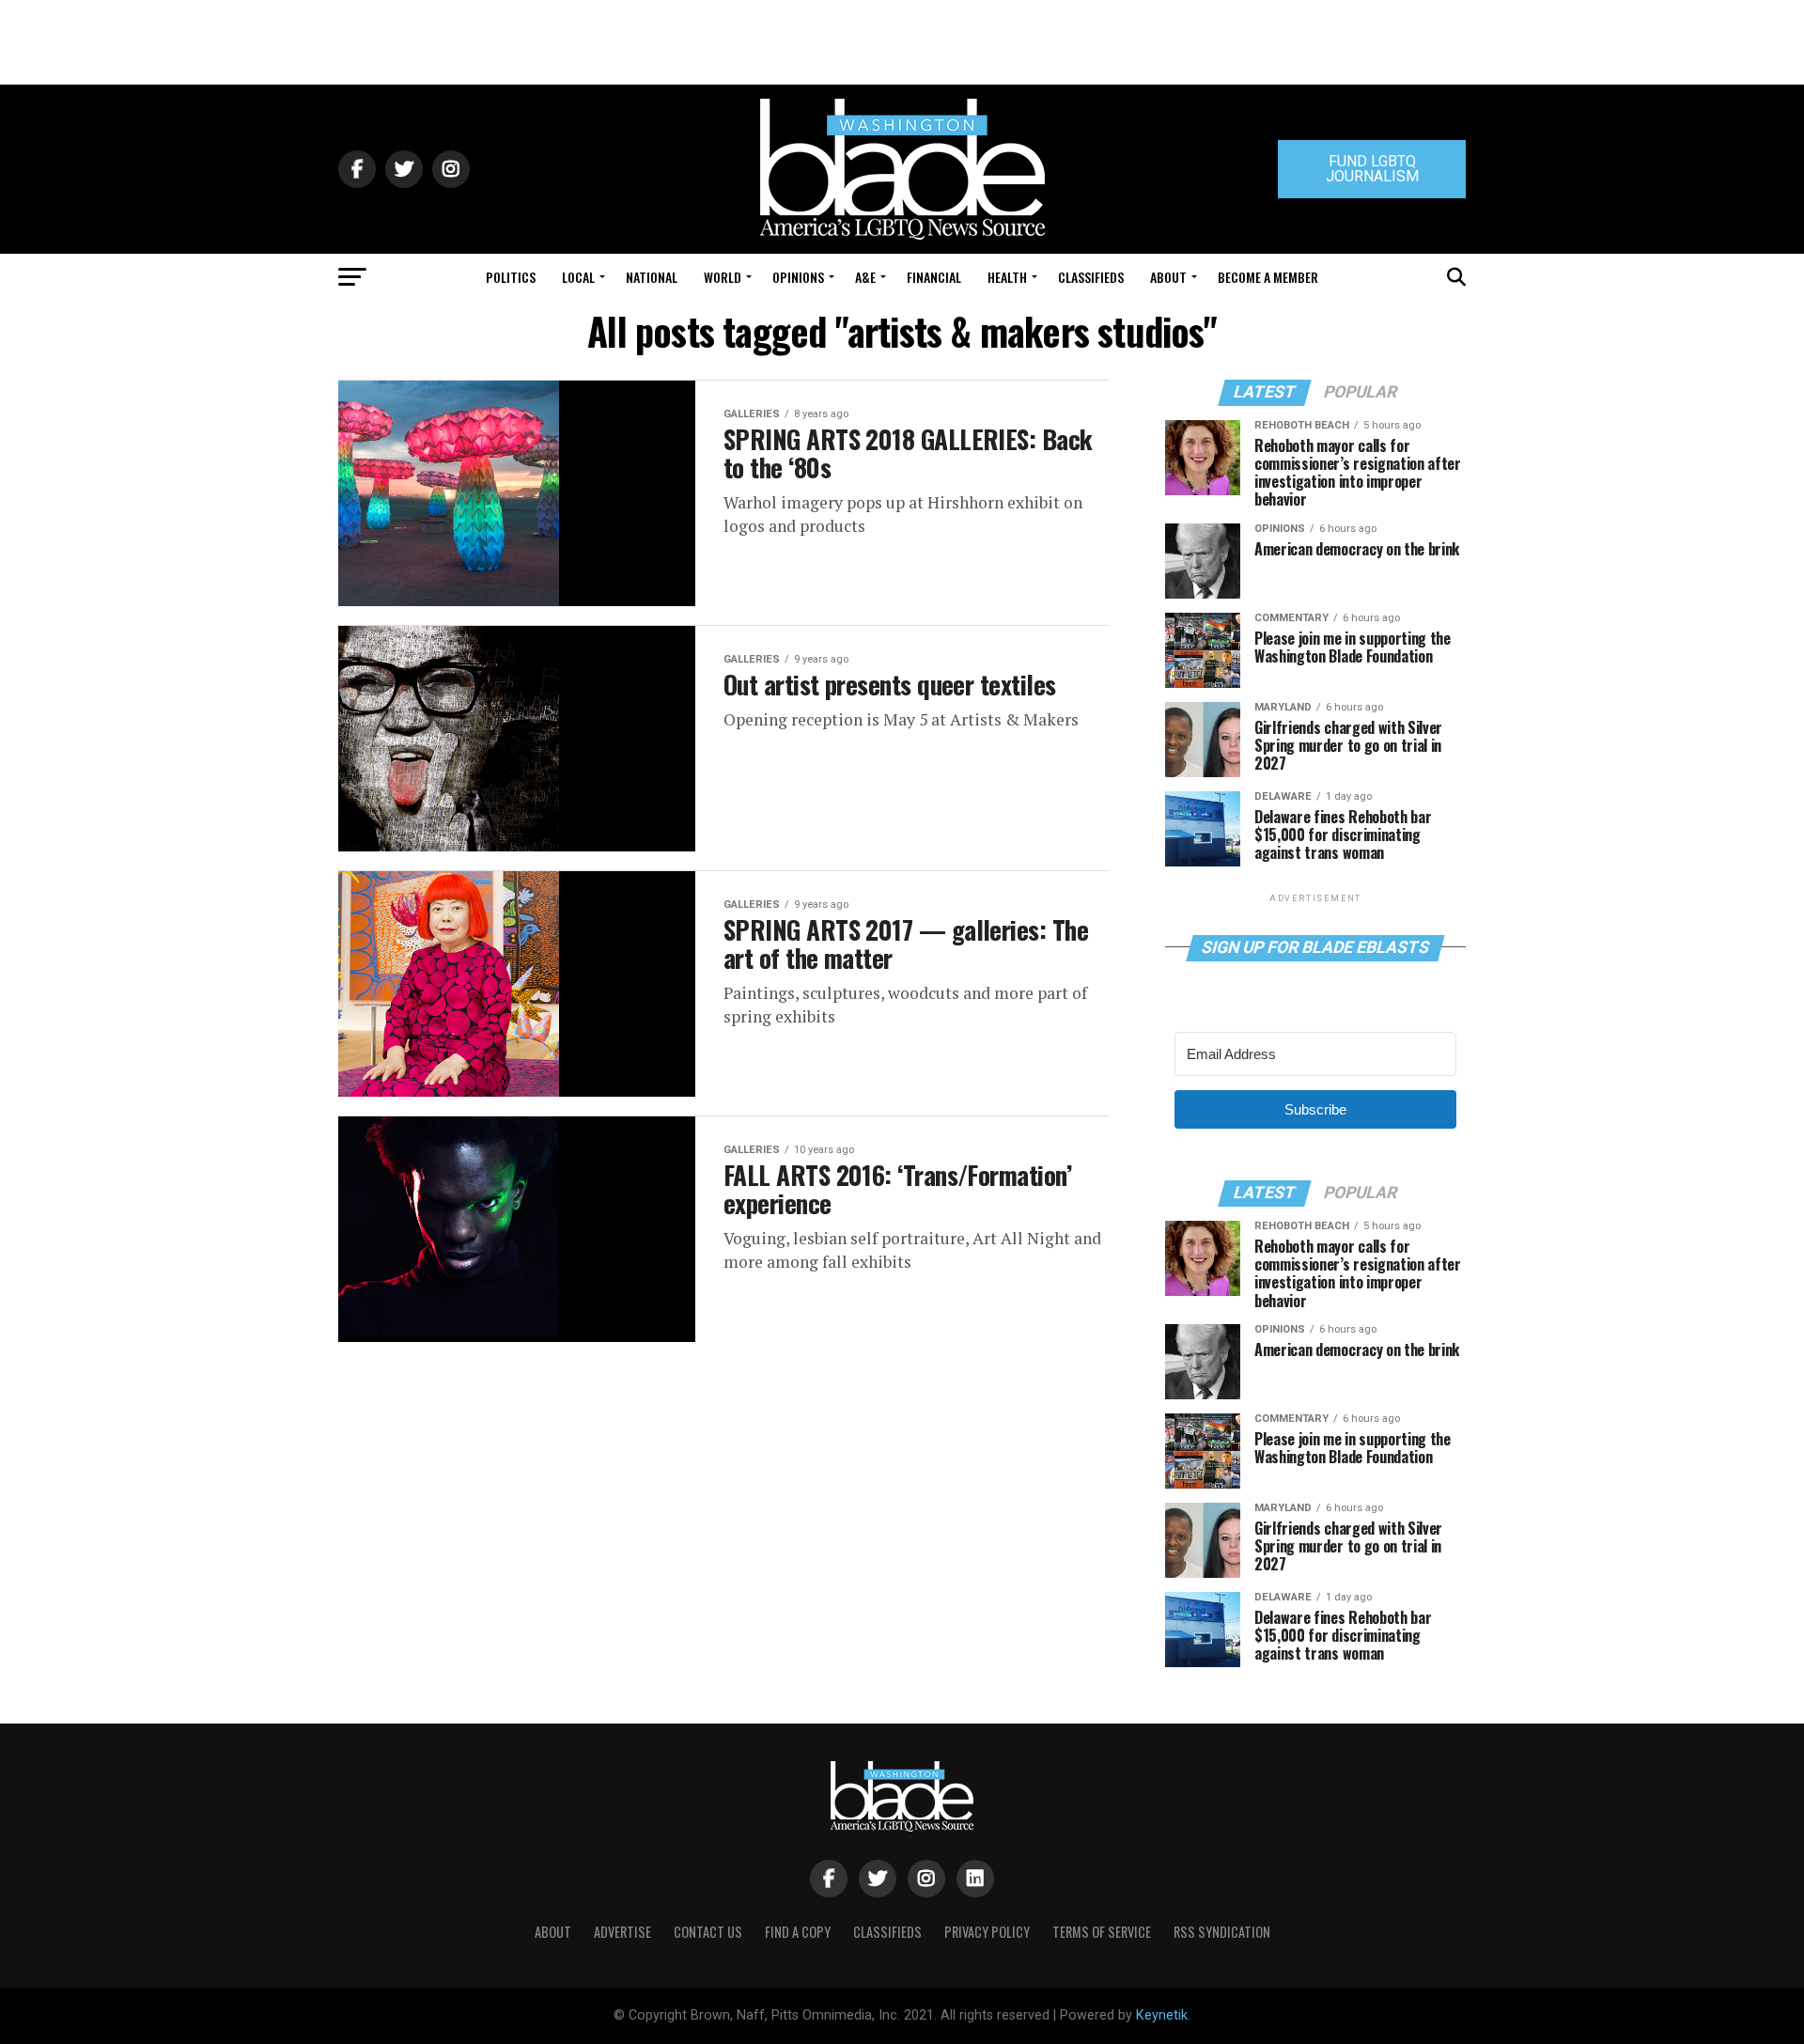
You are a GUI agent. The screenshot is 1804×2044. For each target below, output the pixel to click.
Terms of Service (1102, 1932)
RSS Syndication (1222, 1932)
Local (578, 277)
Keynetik (1162, 2015)
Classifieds (1091, 277)
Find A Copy (798, 1932)
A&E (865, 277)
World (723, 277)
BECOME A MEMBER (1268, 277)
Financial (934, 277)
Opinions (798, 277)
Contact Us (708, 1932)
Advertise (622, 1932)
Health (1007, 277)
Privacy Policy (987, 1932)
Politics (511, 277)
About (1168, 277)
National (652, 277)
